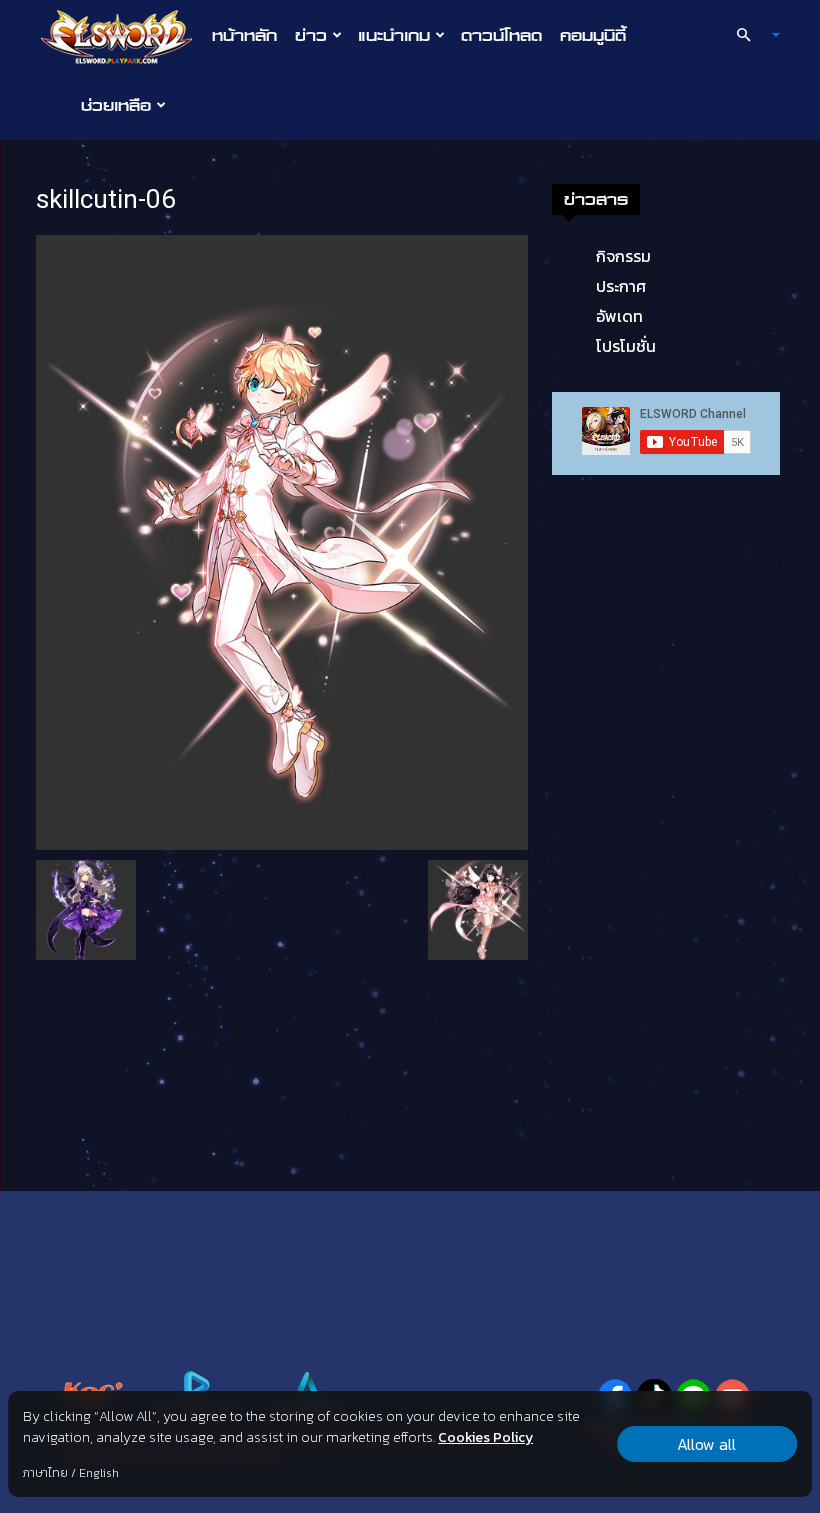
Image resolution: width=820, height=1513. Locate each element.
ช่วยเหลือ (116, 105)
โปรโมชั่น (626, 346)
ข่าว (311, 35)
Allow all (706, 1444)
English (99, 1473)
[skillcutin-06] (282, 541)
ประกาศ (621, 286)
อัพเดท (619, 316)
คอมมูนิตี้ (593, 35)
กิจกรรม (623, 256)
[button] (750, 35)
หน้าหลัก (244, 35)
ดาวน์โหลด (501, 35)
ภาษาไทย (45, 1473)
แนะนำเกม (394, 35)
